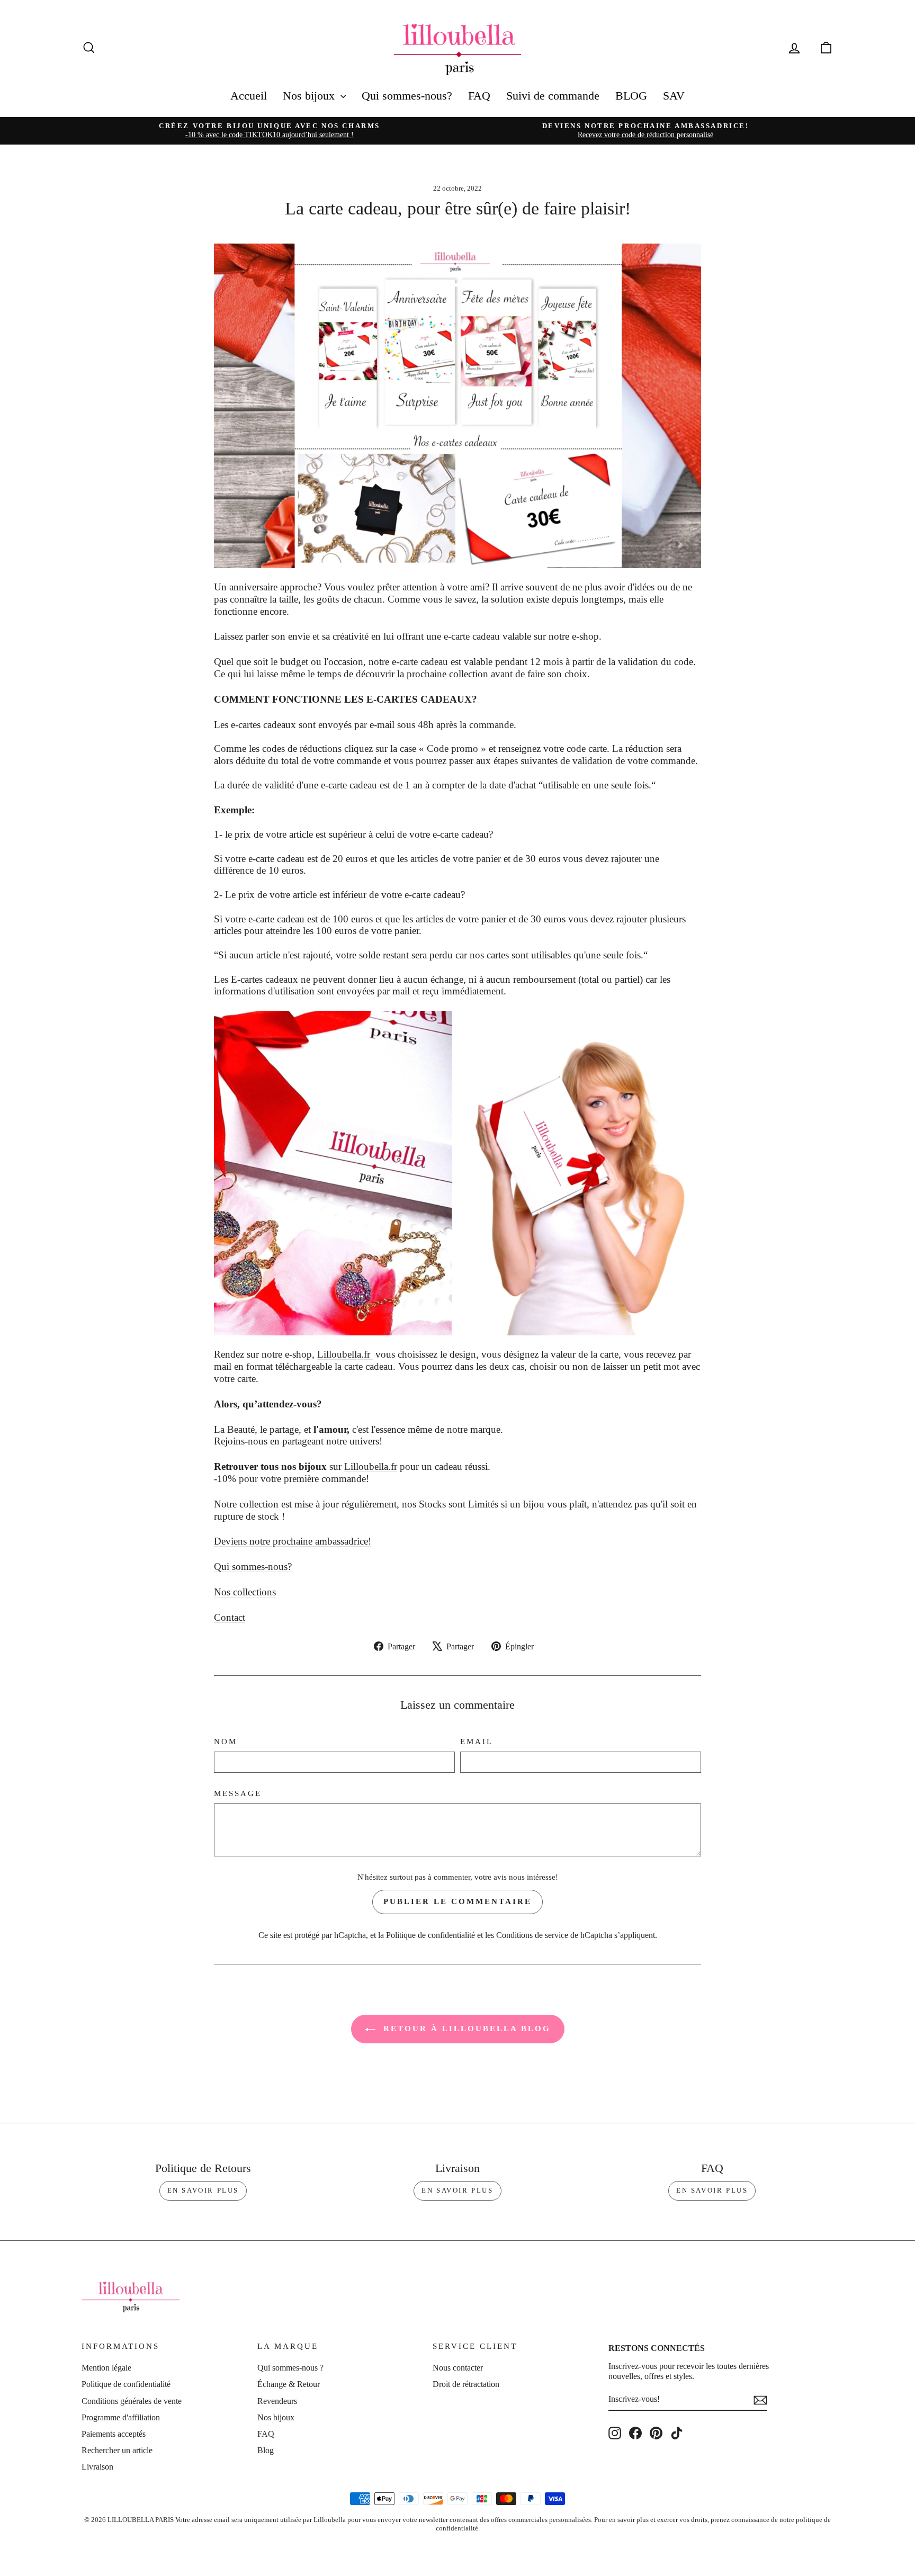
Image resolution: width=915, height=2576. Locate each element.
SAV (674, 96)
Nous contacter (458, 2368)
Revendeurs (277, 2401)
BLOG (631, 96)
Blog (266, 2450)
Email (477, 1742)
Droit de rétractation (466, 2384)
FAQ (479, 96)
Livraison (97, 2467)
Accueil (249, 96)
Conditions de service (532, 1935)
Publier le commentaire (457, 1901)
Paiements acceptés (114, 2434)
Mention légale (106, 2368)
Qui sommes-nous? (407, 96)
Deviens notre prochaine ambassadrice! (293, 1541)
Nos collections (245, 1592)
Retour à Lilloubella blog (465, 2029)
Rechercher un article (117, 2450)
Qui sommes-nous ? (290, 2368)
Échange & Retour (289, 2384)
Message (238, 1793)
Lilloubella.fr (345, 1354)
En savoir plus (203, 2190)
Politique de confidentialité (430, 1935)
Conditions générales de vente (132, 2401)
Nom (226, 1742)
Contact (230, 1617)
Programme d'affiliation (121, 2417)
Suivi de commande (553, 96)
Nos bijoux (310, 96)
